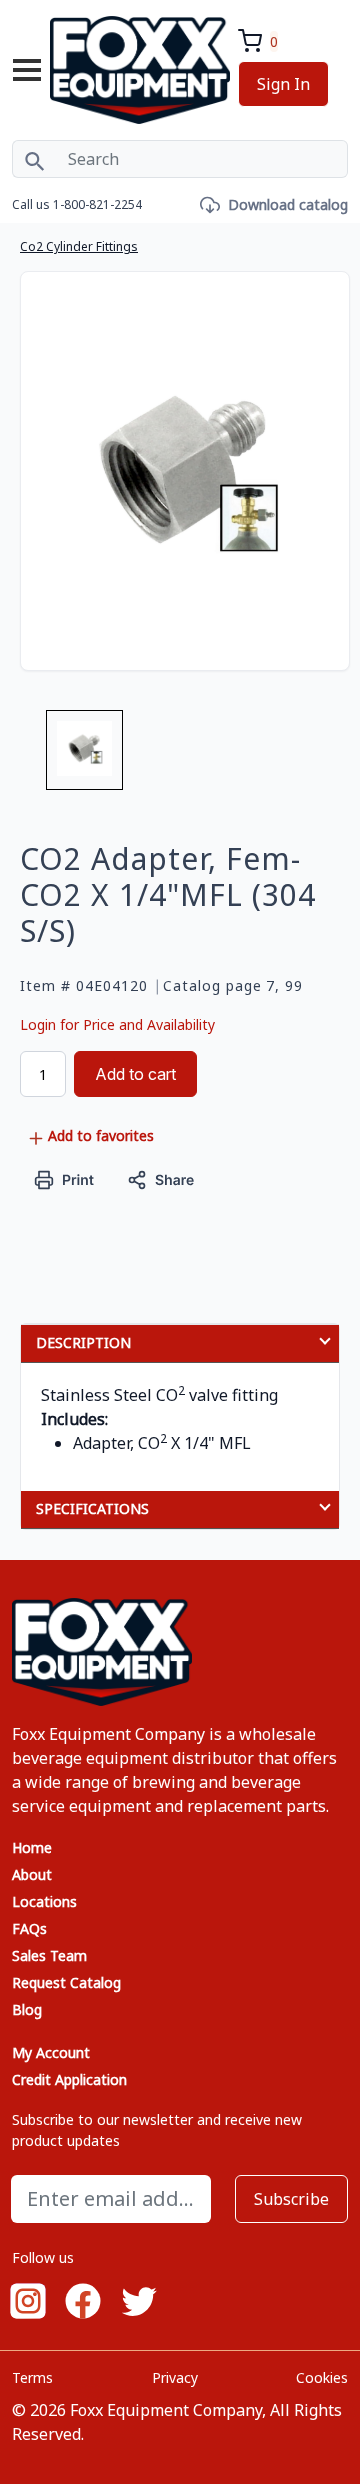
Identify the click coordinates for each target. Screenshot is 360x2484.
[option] (84, 758)
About (32, 1874)
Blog (27, 2009)
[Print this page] (64, 1178)
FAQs (29, 1928)
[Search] (34, 159)
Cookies (322, 2377)
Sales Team (49, 1955)
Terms (32, 2377)
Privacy (175, 2377)
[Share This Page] (161, 1178)
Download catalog (288, 204)
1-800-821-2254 (97, 204)
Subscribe (291, 2199)
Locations (44, 1901)
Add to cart (135, 1074)
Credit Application (69, 2079)
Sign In (283, 84)
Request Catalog (66, 1982)
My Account (51, 2052)
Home (32, 1847)
